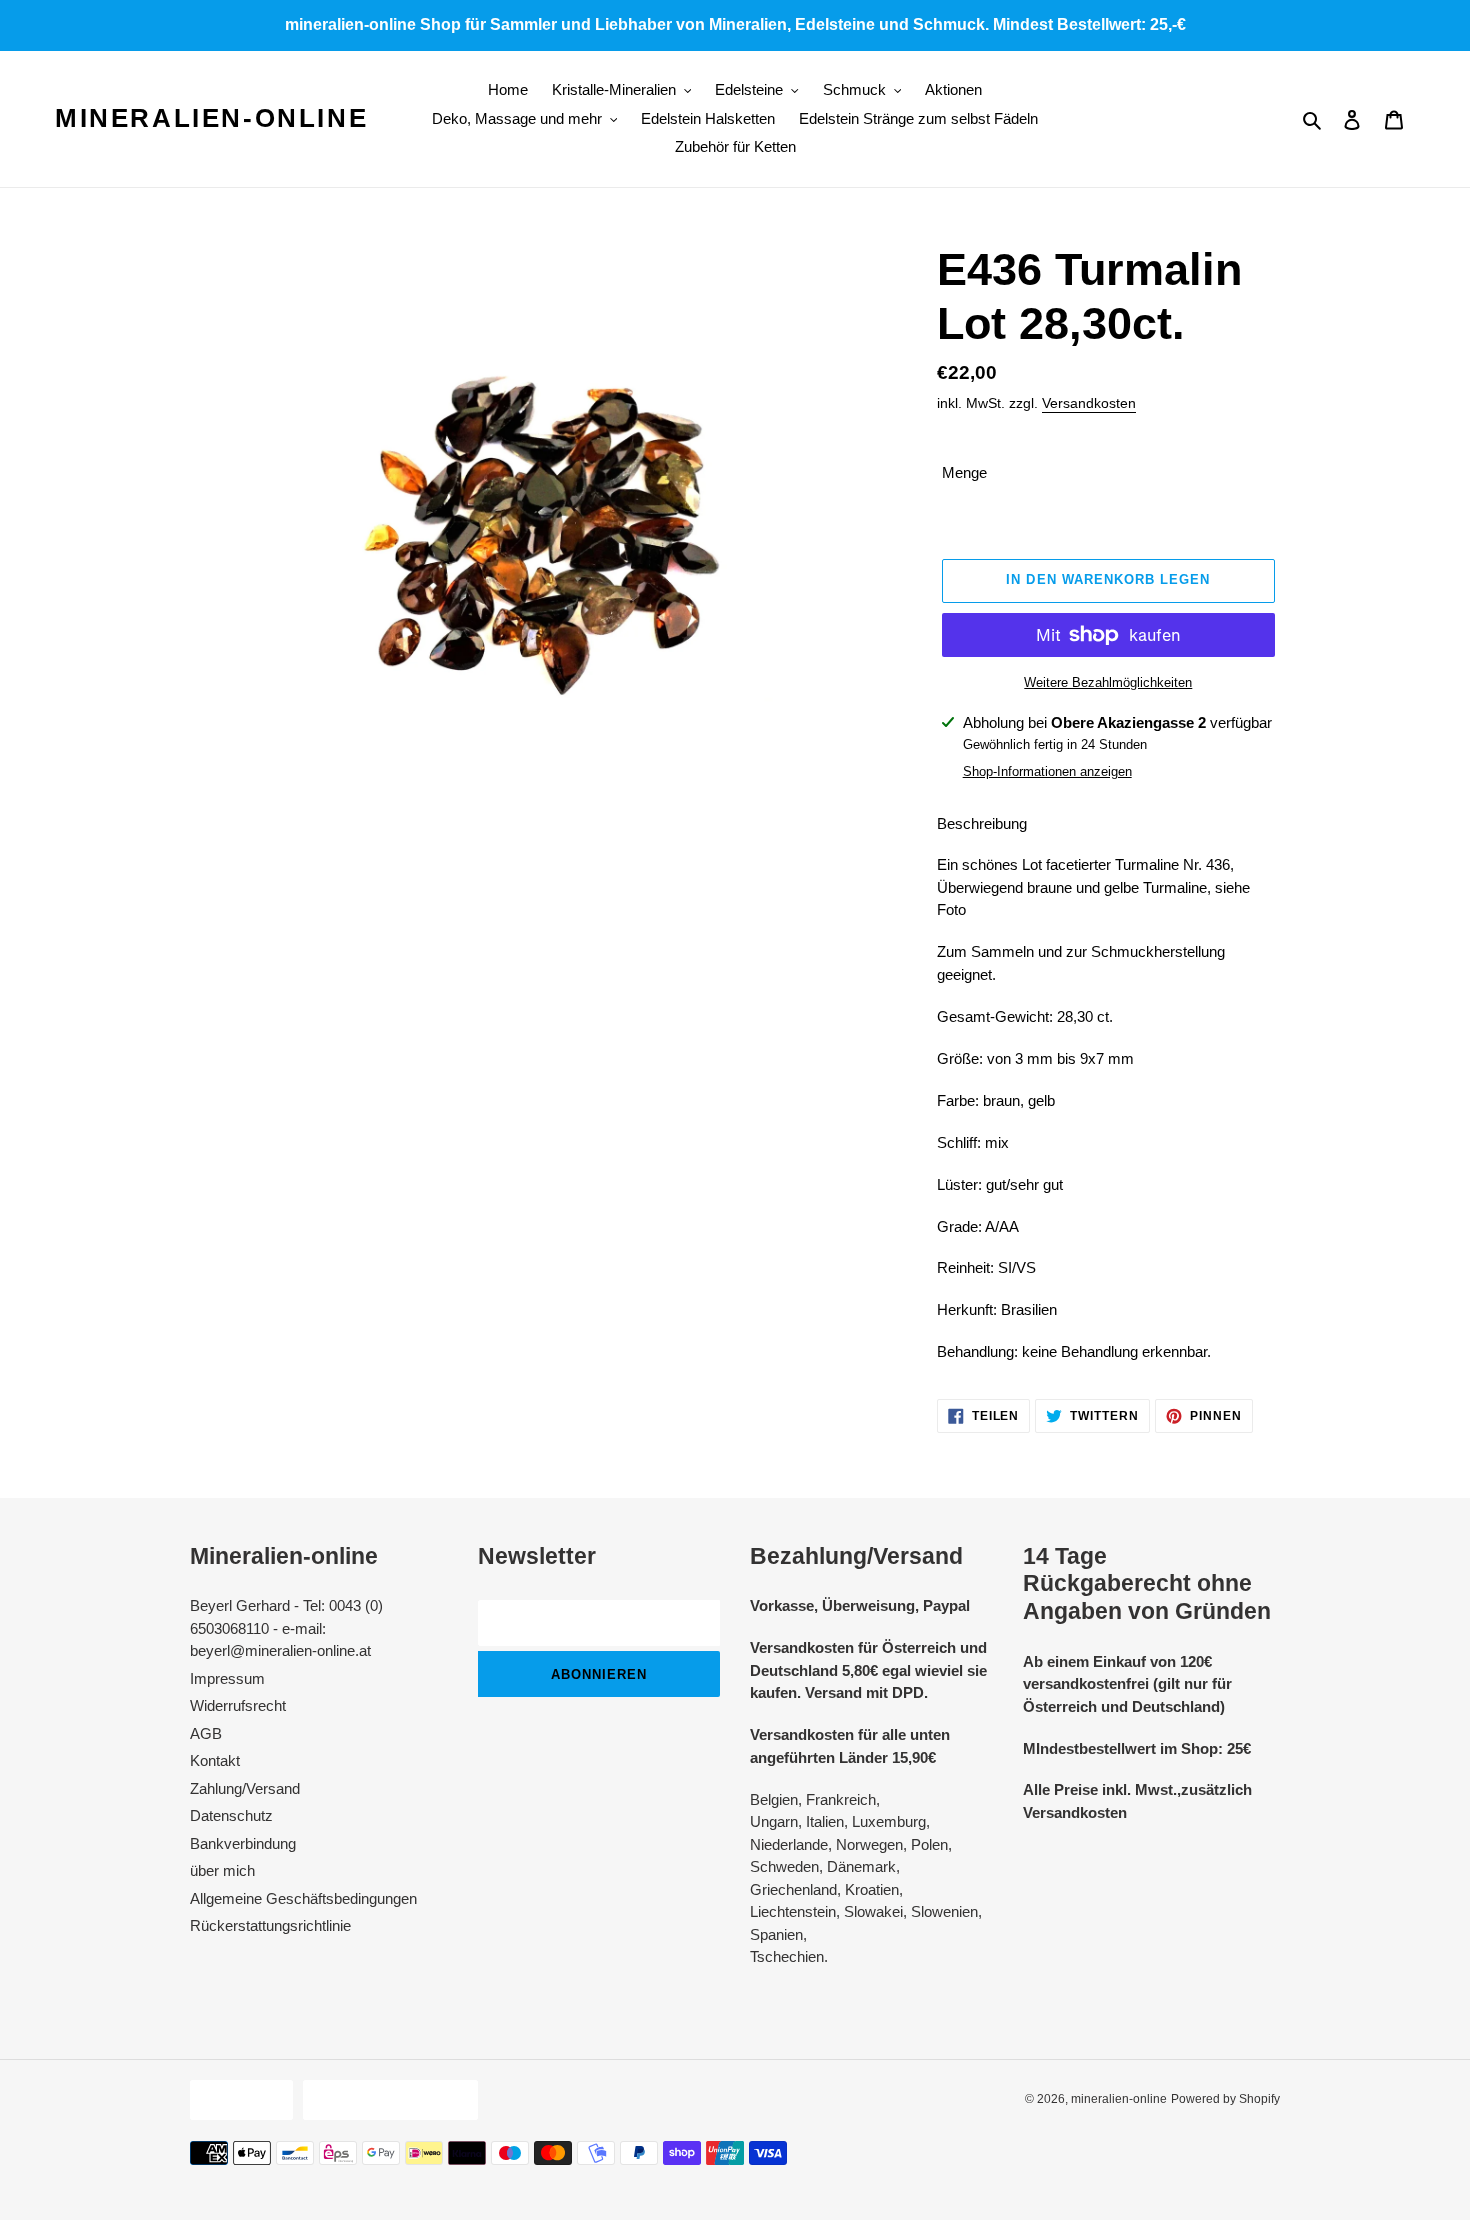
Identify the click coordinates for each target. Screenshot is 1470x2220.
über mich (222, 1870)
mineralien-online (211, 118)
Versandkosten (1089, 403)
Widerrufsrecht (238, 1705)
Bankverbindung (243, 1843)
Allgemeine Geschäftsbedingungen (303, 1898)
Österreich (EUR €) (385, 2099)
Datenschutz (231, 1815)
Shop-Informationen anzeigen (1047, 771)
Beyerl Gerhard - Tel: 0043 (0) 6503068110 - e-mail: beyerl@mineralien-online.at (286, 1628)
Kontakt (215, 1760)
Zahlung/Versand (245, 1788)
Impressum (227, 1678)
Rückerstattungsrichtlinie (270, 1925)
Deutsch (236, 2099)
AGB (206, 1733)
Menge (964, 472)
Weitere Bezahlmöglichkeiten (1108, 682)
